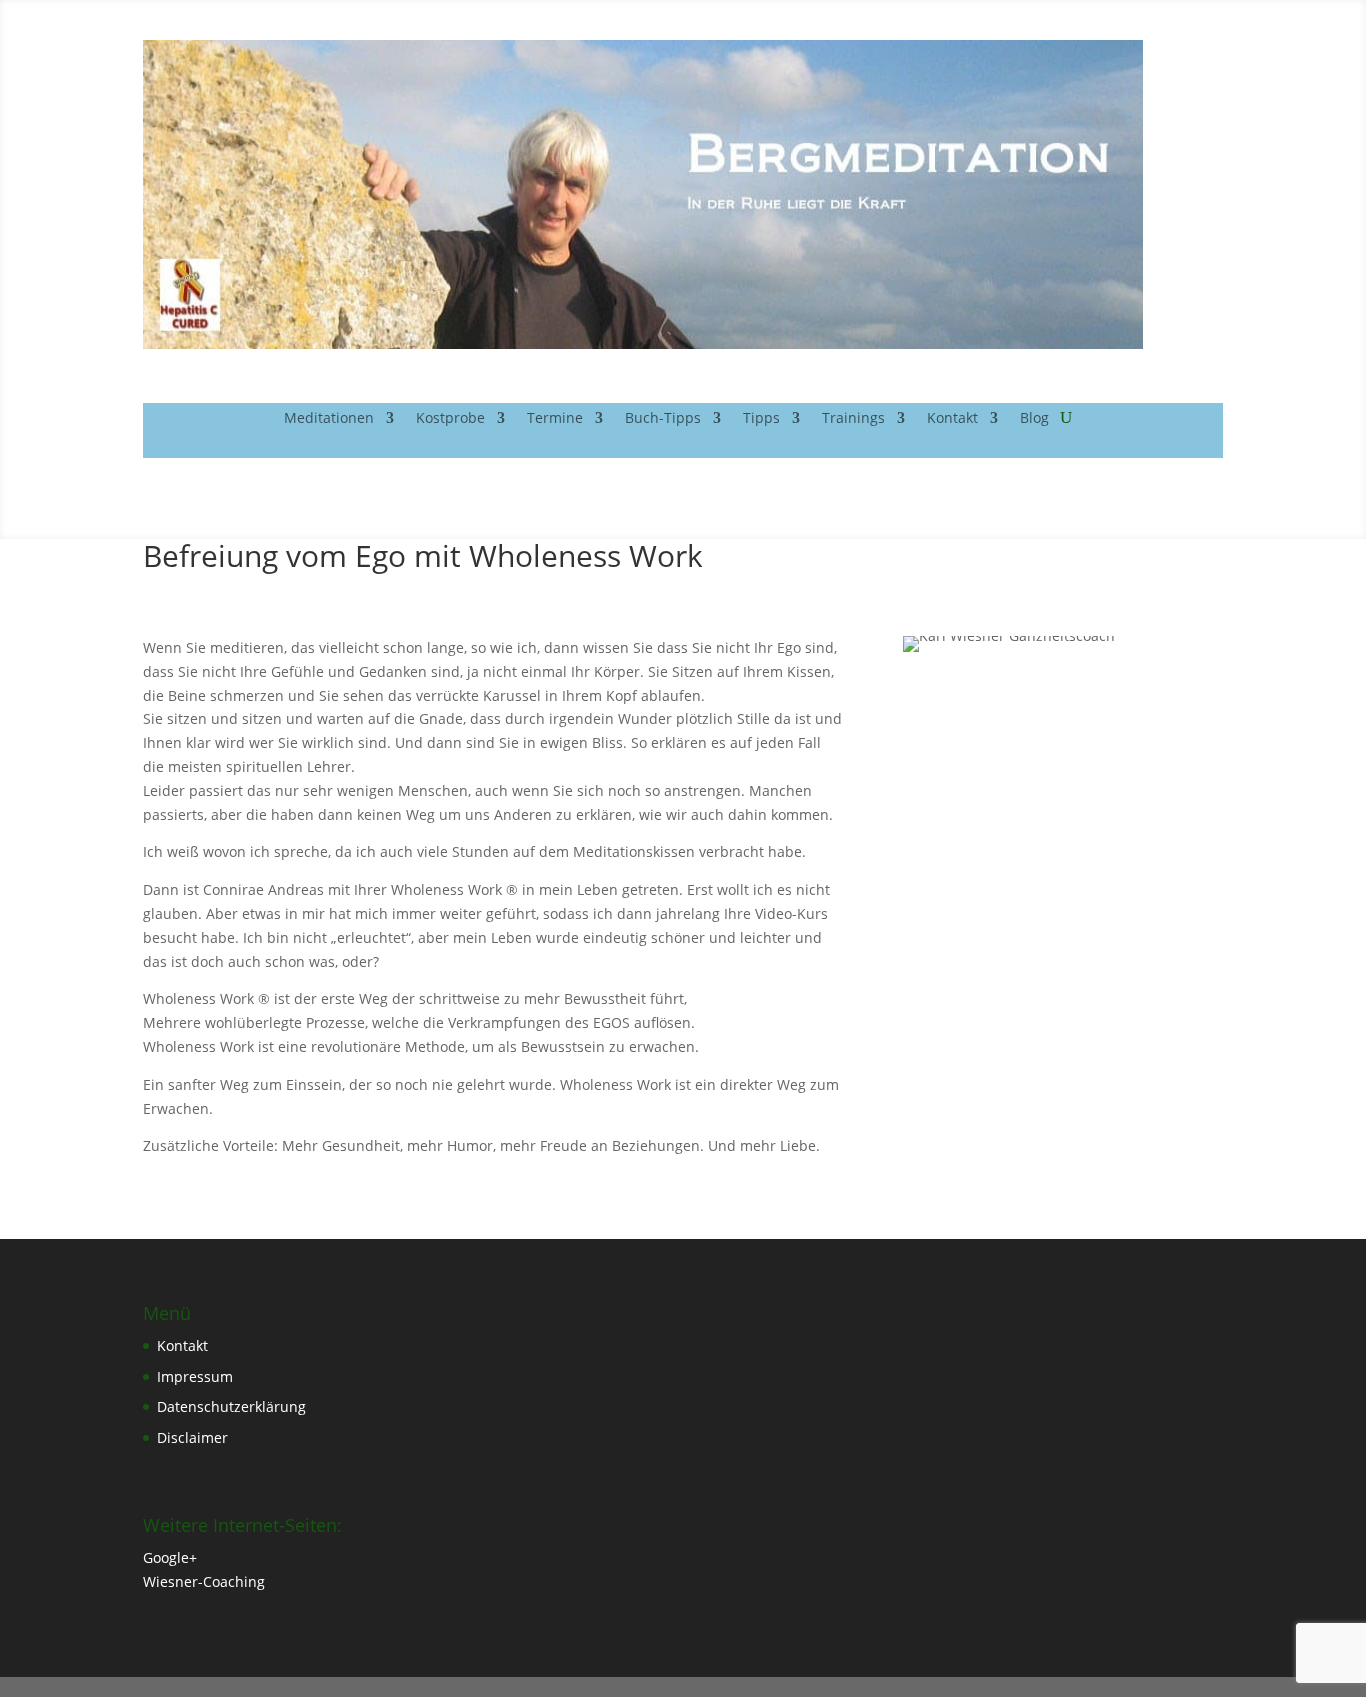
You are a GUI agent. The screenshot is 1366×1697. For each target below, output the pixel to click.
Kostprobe (450, 419)
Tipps (761, 419)
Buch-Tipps (663, 419)
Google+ (170, 1557)
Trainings (853, 419)
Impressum (195, 1376)
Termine (555, 419)
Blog (1034, 419)
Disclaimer (192, 1437)
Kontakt (952, 419)
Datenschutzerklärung (231, 1406)
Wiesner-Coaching (204, 1581)
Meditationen (329, 419)
